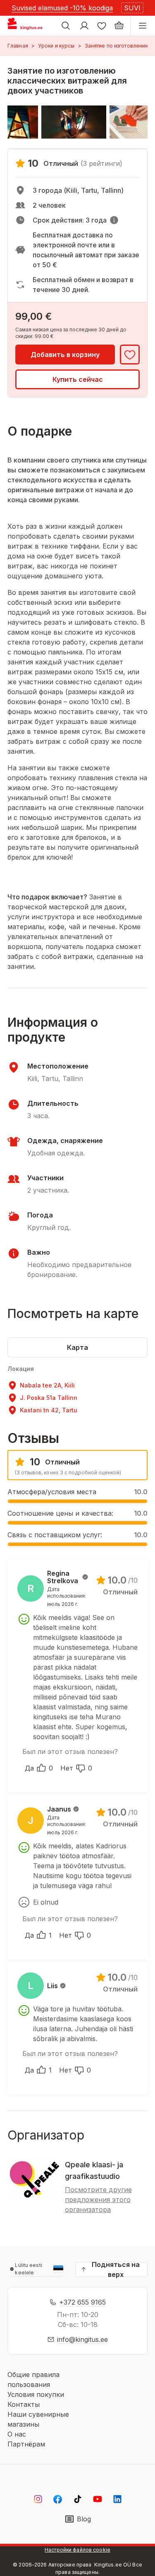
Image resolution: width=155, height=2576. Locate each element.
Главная (18, 46)
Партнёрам (26, 2444)
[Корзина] (119, 26)
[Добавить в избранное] (130, 355)
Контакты (24, 2404)
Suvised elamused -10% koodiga (62, 8)
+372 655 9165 (82, 2302)
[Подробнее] (114, 220)
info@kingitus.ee (82, 2339)
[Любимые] (102, 26)
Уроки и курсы (56, 46)
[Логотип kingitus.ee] (28, 26)
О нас (17, 2434)
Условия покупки (36, 2394)
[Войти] (84, 26)
